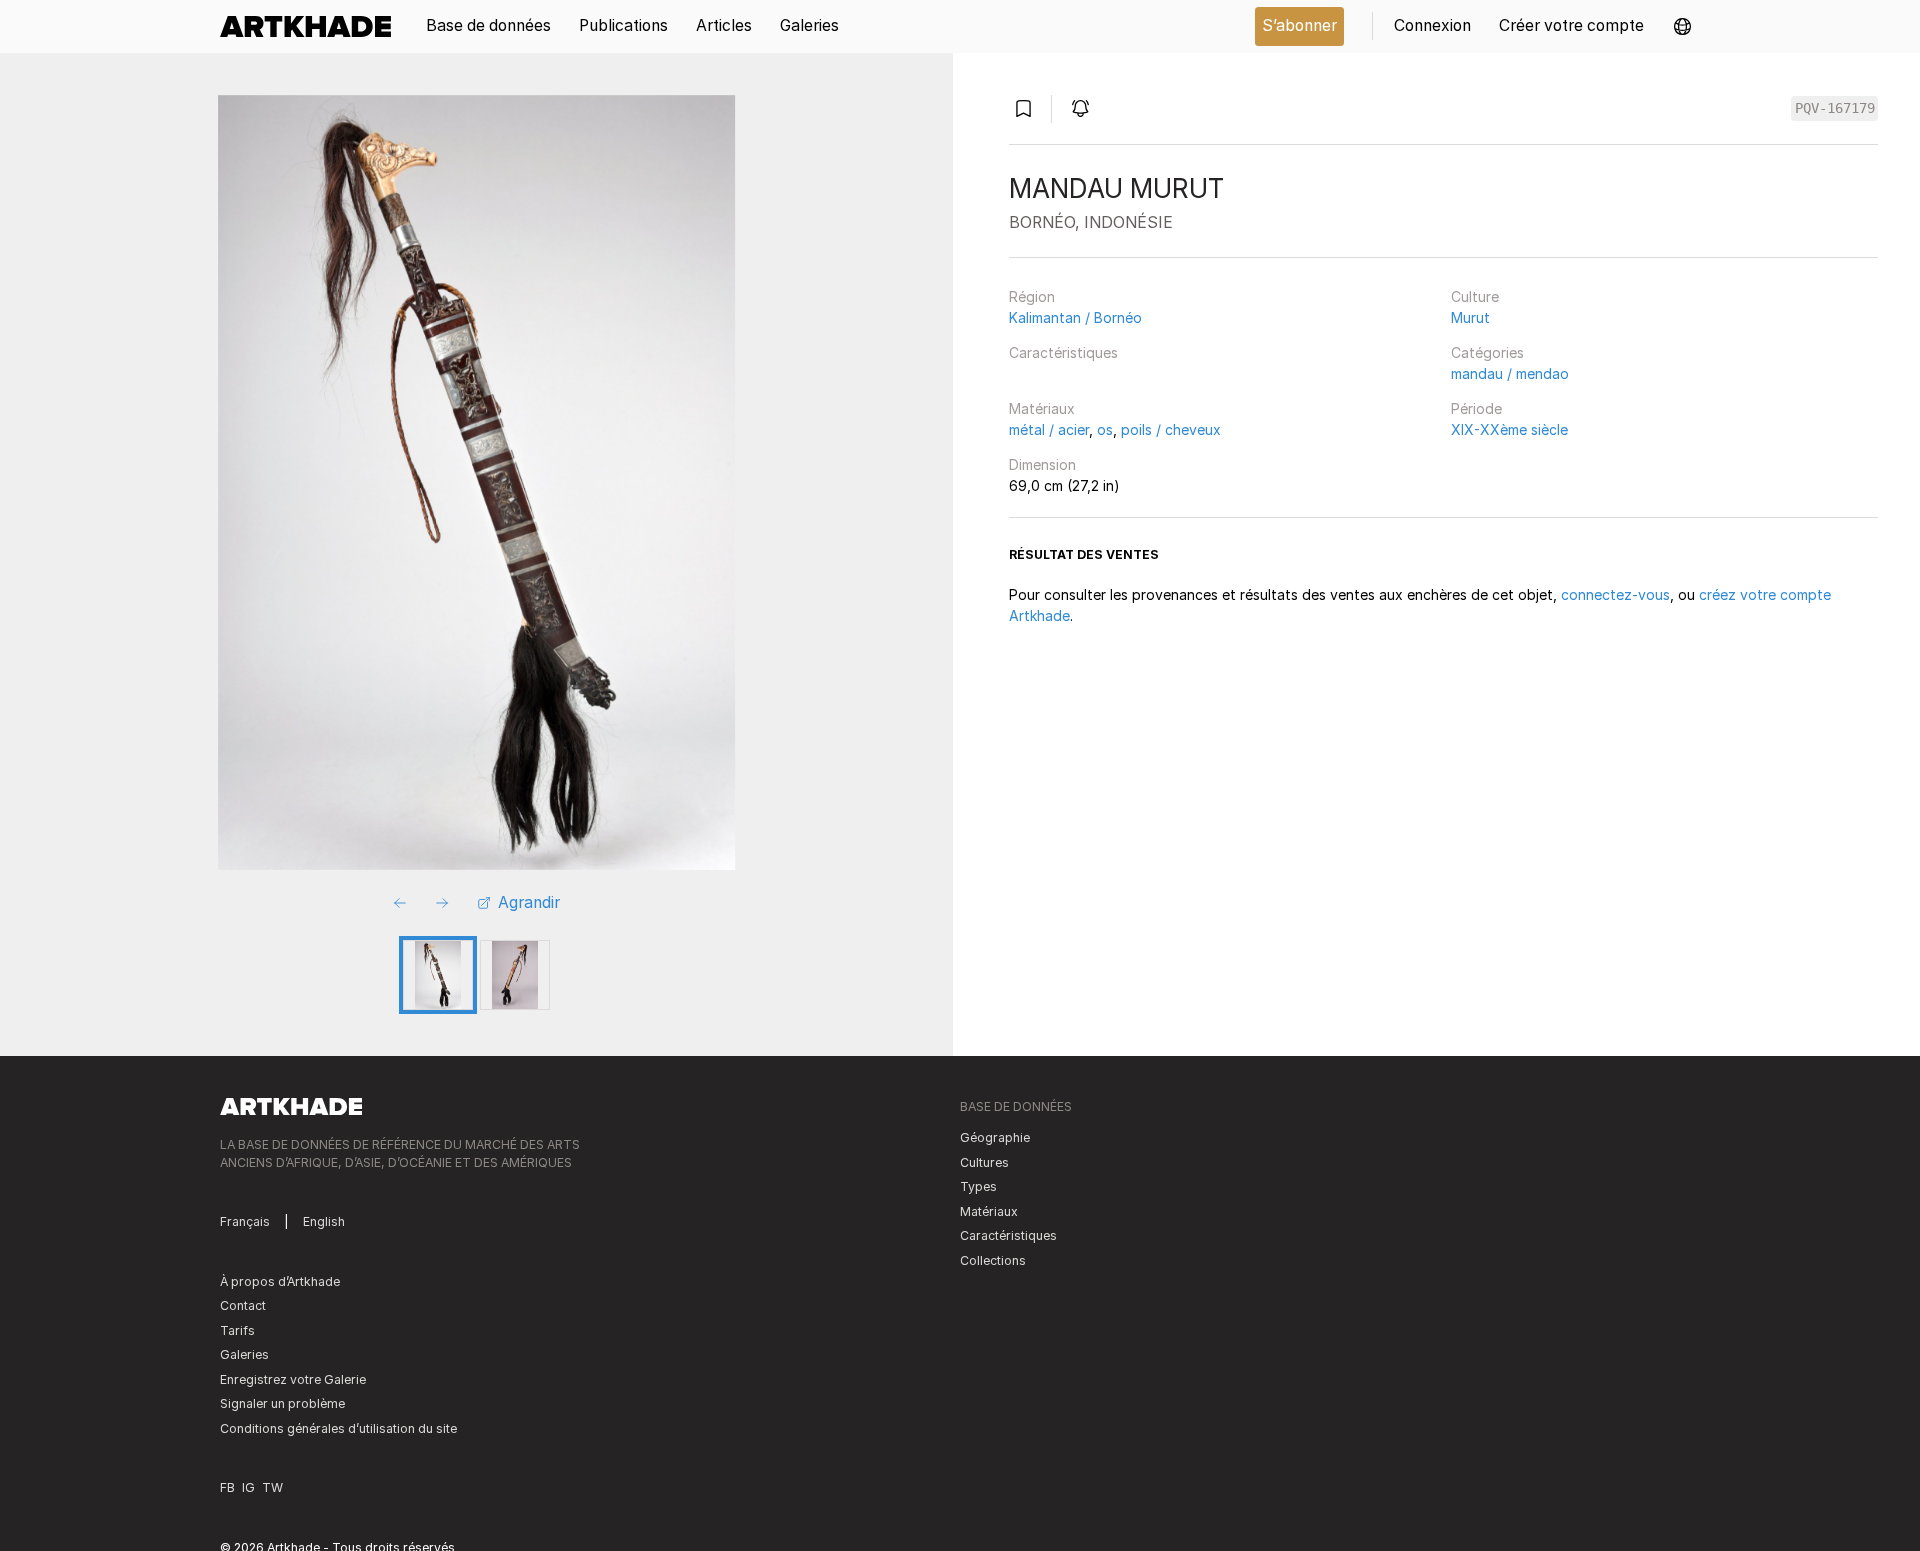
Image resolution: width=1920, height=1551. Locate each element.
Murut (1470, 317)
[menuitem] (312, 26)
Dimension (1042, 464)
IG (248, 1487)
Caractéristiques (1063, 352)
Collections (993, 1260)
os (1105, 429)
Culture (1475, 296)
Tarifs (237, 1330)
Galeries (244, 1354)
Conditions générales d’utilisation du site (338, 1428)
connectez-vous (1615, 594)
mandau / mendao (1510, 373)
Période (1476, 408)
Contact (243, 1305)
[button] (1682, 26)
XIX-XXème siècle (1509, 429)
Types (978, 1186)
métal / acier (1049, 429)
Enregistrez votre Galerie (293, 1379)
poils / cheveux (1171, 429)
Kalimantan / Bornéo (1075, 317)
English (324, 1221)
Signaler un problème (282, 1403)
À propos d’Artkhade (280, 1281)
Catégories (1487, 352)
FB (227, 1487)
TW (272, 1487)
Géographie (995, 1137)
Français (245, 1221)
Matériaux (1042, 408)
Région (1032, 296)
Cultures (984, 1162)
